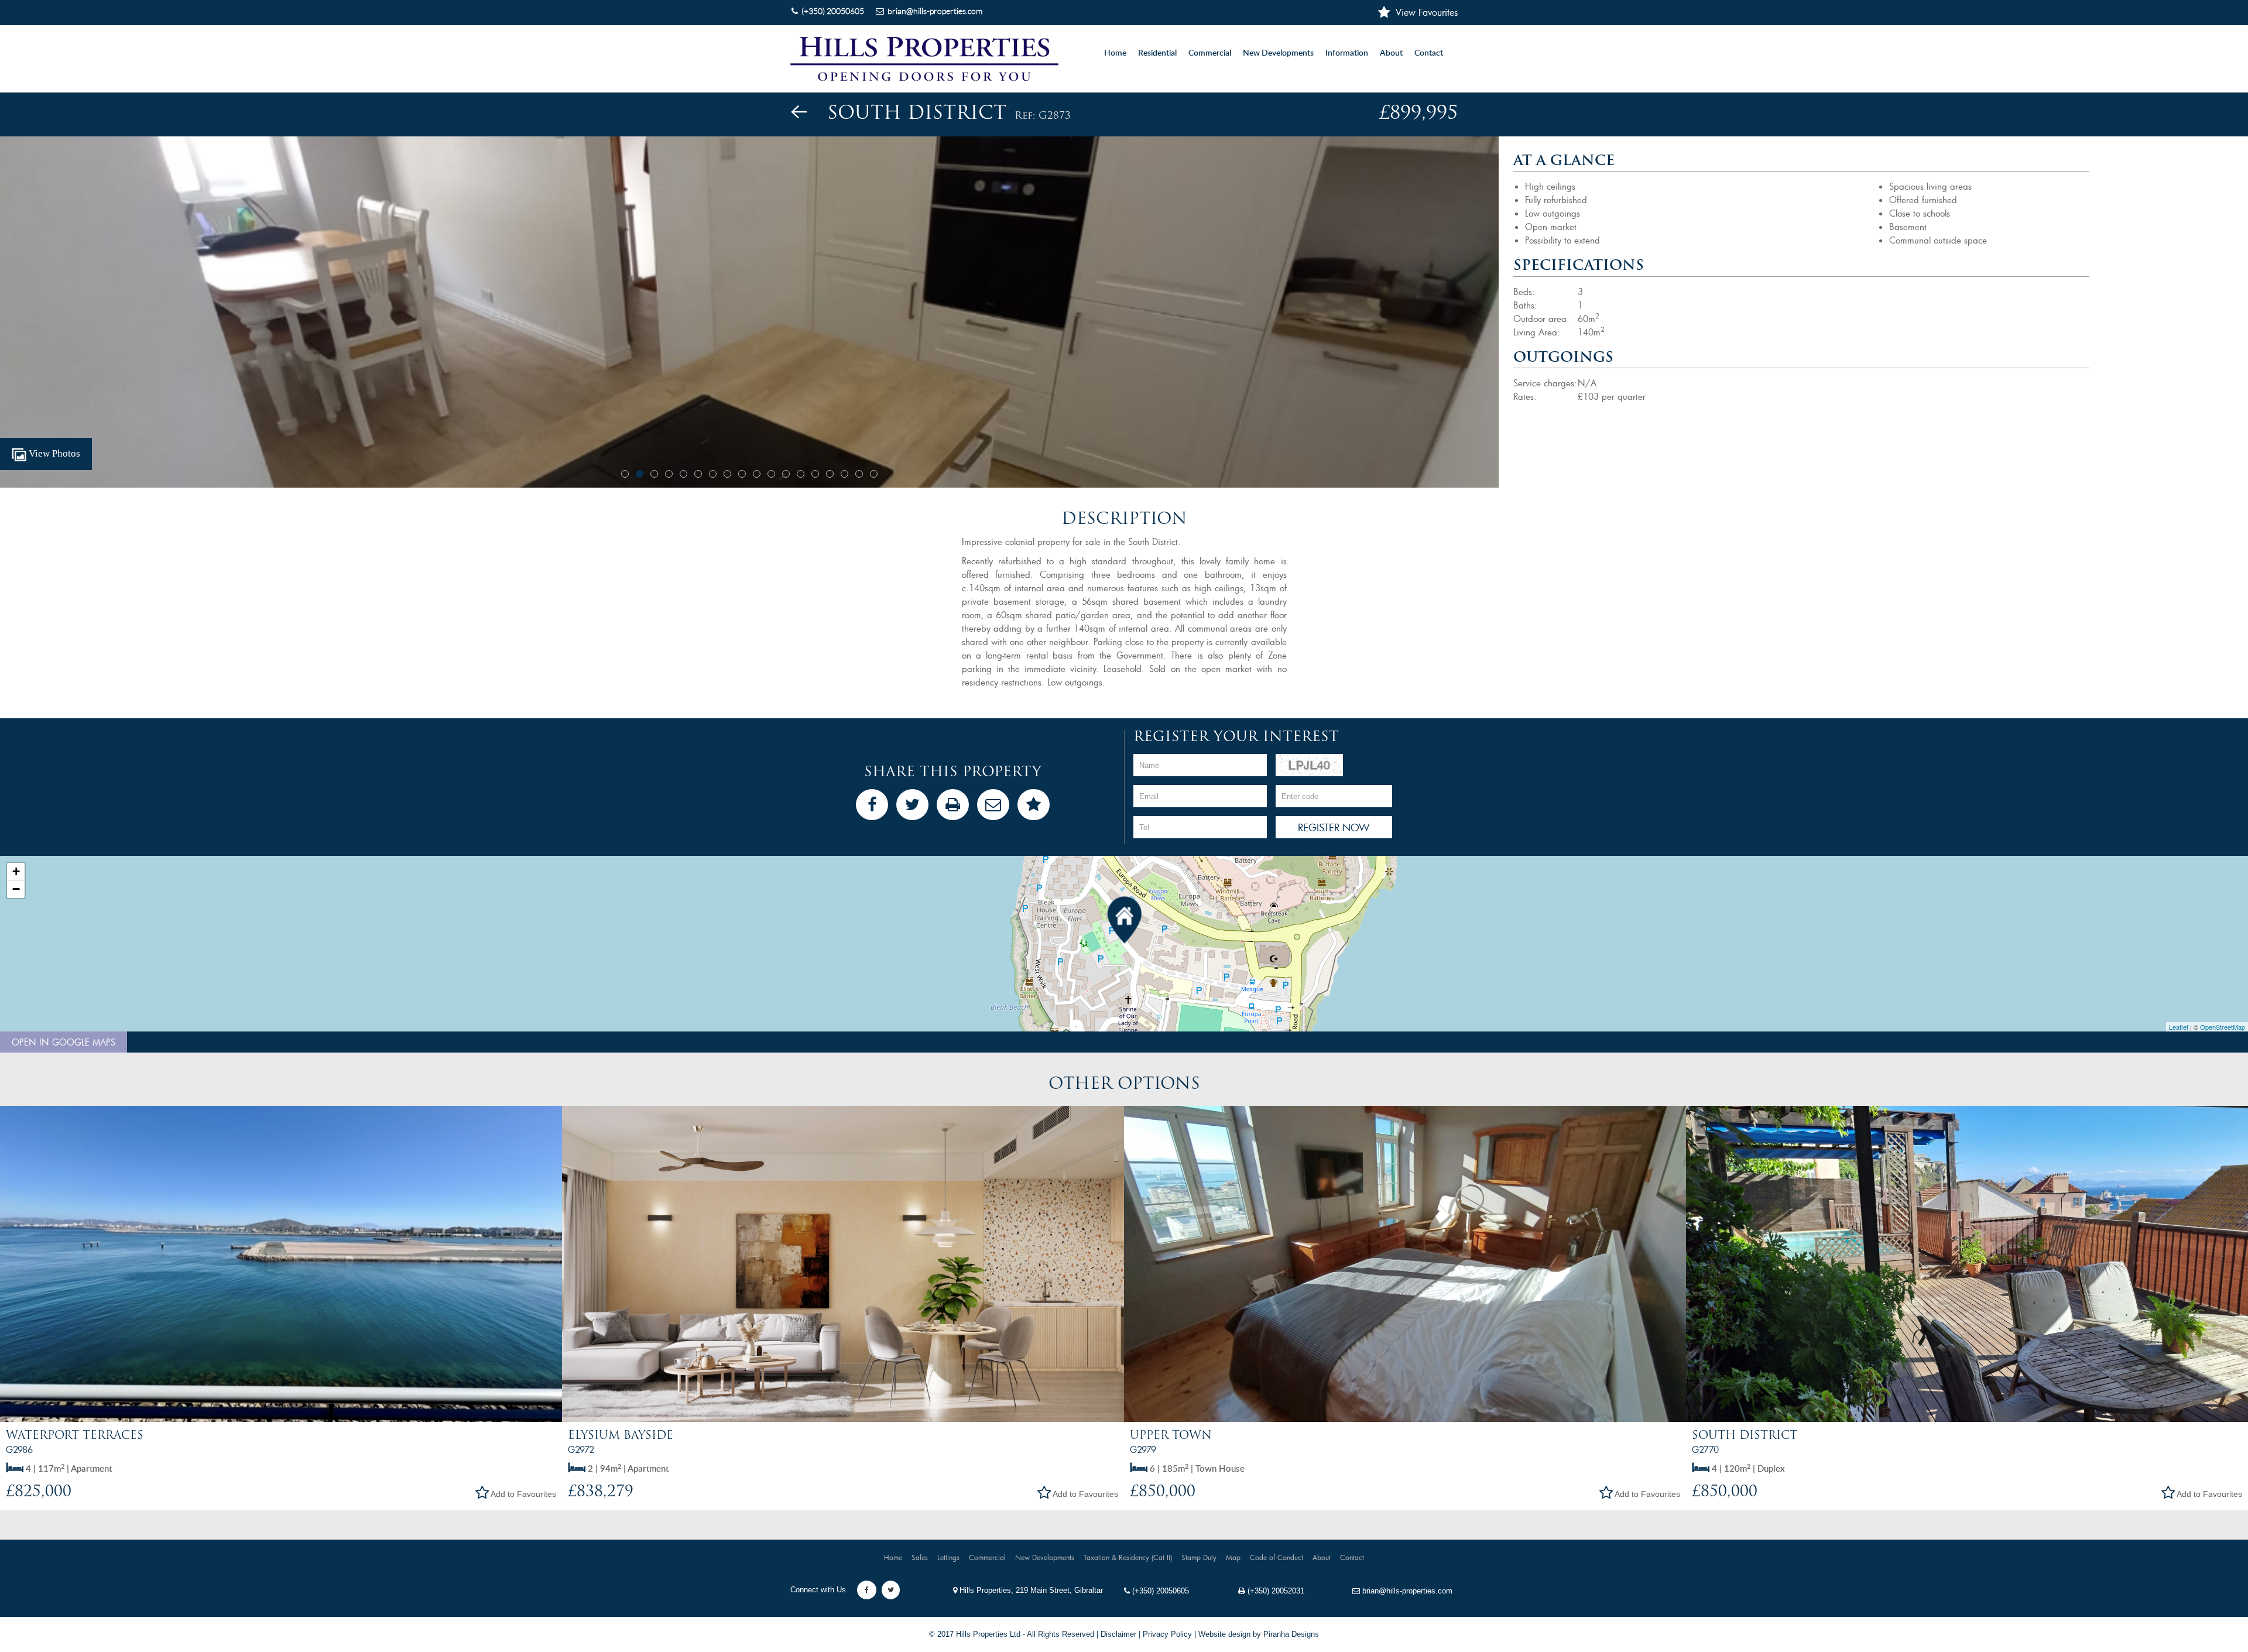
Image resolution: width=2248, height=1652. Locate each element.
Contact (1429, 53)
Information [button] (1347, 53)
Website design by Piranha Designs (1259, 1634)
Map (1233, 1557)
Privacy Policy (1167, 1634)
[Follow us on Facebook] (867, 1590)
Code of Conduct (1277, 1557)
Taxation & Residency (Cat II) (1128, 1557)
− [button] (16, 889)
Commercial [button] (1210, 53)
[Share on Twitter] (912, 805)
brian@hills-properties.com (1406, 1591)
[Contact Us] (993, 805)
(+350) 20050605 (1159, 1591)
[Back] (799, 112)
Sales (920, 1557)
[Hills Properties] (924, 59)
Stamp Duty (1199, 1557)
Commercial (987, 1557)
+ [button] (16, 871)
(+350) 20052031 (1275, 1591)
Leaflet (2179, 1027)
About (1391, 53)
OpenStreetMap (2223, 1027)
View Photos (53, 453)
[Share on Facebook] (872, 805)
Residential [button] (1157, 53)
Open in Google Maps (64, 1042)
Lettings (948, 1557)
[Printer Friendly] (953, 805)
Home (1115, 53)
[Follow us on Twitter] (891, 1590)
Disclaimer (1118, 1634)
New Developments (1278, 53)
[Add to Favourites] (1034, 805)
